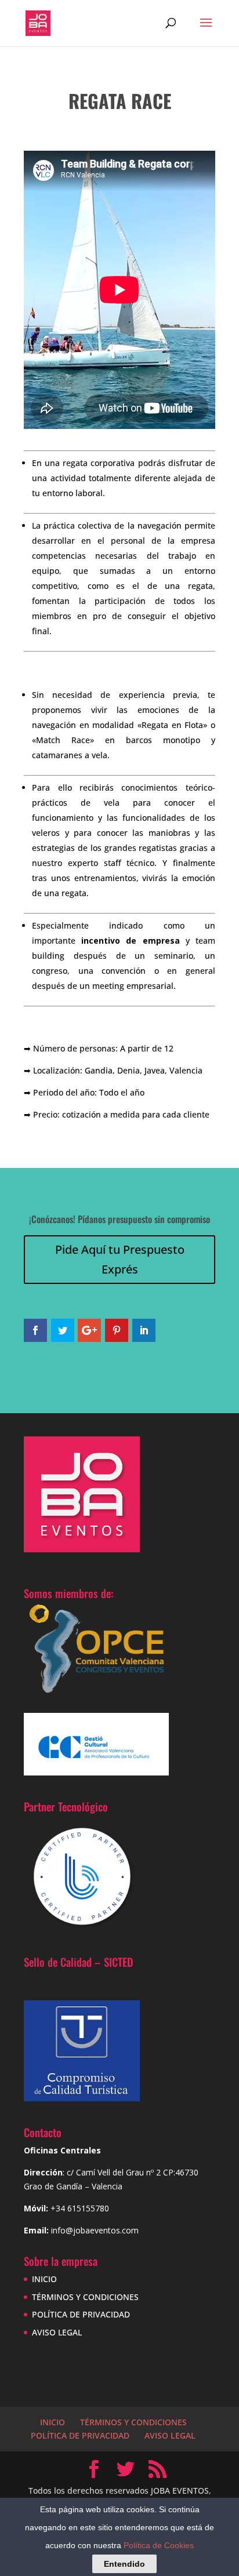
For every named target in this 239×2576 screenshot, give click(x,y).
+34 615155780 (80, 2208)
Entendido (124, 2564)
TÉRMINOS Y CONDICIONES (85, 2297)
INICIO (44, 2279)
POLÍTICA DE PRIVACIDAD (81, 2314)
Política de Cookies (159, 2545)
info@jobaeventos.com (95, 2230)
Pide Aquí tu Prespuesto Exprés (120, 1259)
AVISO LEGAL (57, 2332)
